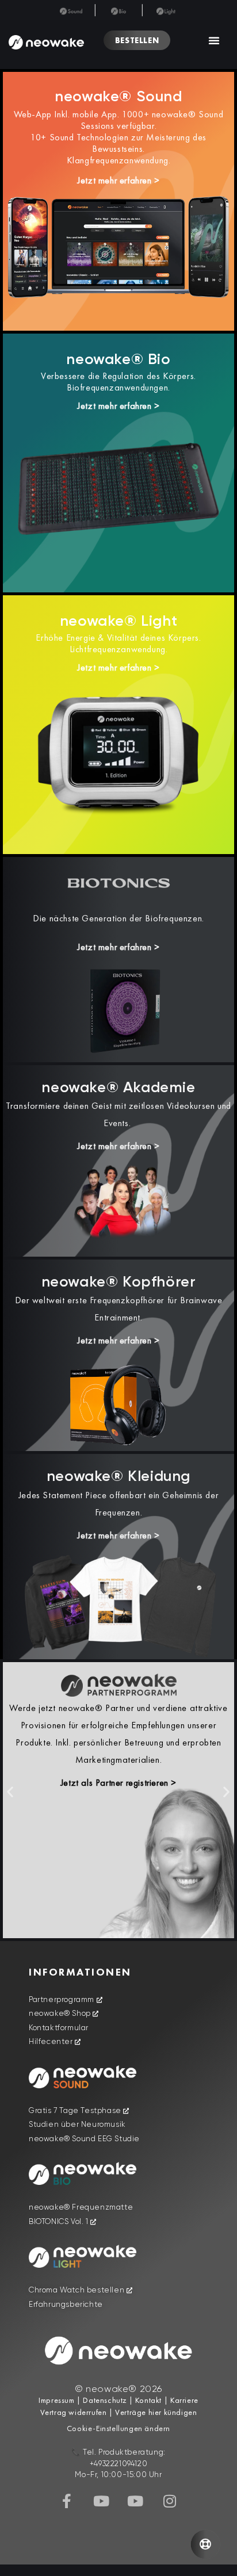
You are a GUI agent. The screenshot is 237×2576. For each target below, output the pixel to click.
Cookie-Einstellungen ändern (118, 2428)
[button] (214, 40)
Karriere (183, 2400)
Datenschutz (105, 2400)
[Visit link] (118, 1206)
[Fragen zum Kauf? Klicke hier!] (205, 2544)
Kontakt (147, 2400)
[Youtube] (101, 2501)
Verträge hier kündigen (156, 2412)
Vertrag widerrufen (74, 2412)
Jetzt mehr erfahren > (118, 180)
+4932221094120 (118, 2464)
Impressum (56, 2400)
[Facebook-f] (67, 2501)
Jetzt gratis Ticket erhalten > (119, 1726)
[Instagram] (170, 2501)
